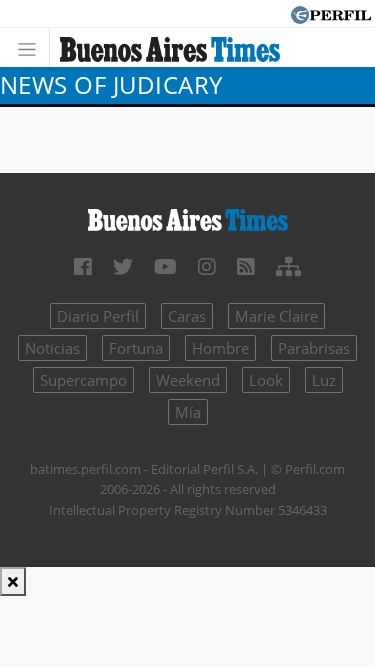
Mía (188, 412)
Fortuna (136, 348)
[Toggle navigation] (32, 47)
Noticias (52, 348)
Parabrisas (314, 348)
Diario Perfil (98, 316)
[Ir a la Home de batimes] (187, 219)
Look (266, 380)
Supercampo (83, 380)
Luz (324, 380)
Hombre (220, 348)
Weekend (188, 380)
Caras (187, 316)
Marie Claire (276, 316)
